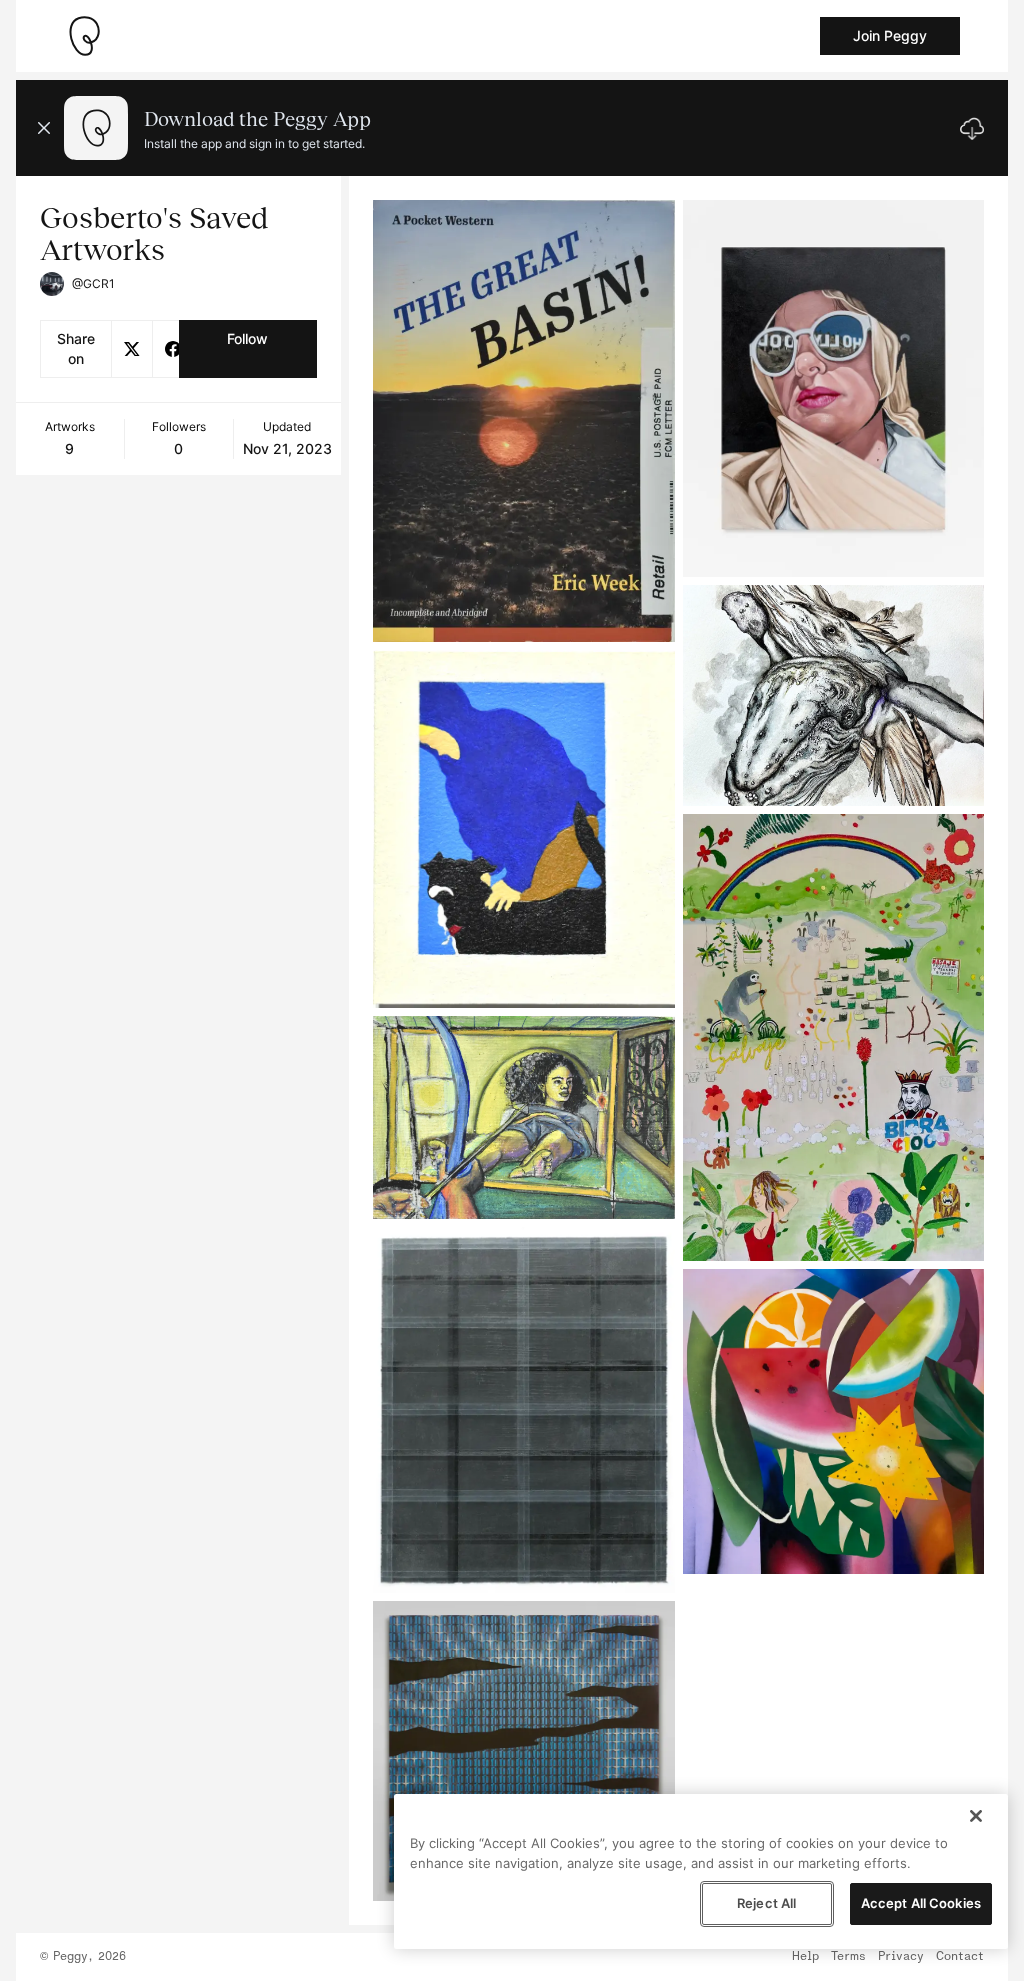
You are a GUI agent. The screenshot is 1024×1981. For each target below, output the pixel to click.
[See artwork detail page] (523, 421)
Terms (848, 1957)
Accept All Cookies (921, 1903)
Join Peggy (890, 35)
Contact (960, 1957)
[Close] (976, 1816)
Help (805, 1957)
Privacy (901, 1957)
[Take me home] (84, 36)
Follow (247, 338)
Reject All (766, 1903)
